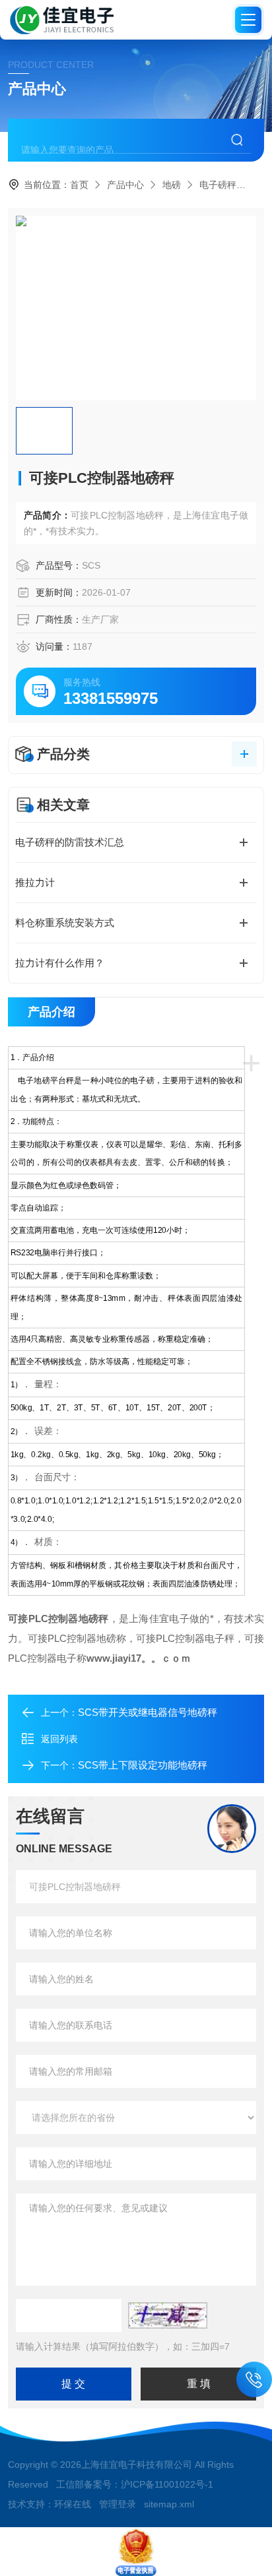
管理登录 (118, 2504)
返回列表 (59, 1739)
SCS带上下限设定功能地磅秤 (143, 1765)
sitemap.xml (169, 2504)
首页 (79, 185)
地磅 (172, 185)
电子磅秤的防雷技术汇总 (70, 842)
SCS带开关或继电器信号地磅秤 (148, 1712)
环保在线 (73, 2504)
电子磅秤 (218, 185)
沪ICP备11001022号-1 (167, 2484)
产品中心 (125, 185)
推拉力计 (35, 882)
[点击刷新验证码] (168, 2315)
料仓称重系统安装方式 (65, 923)
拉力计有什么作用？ (60, 963)
